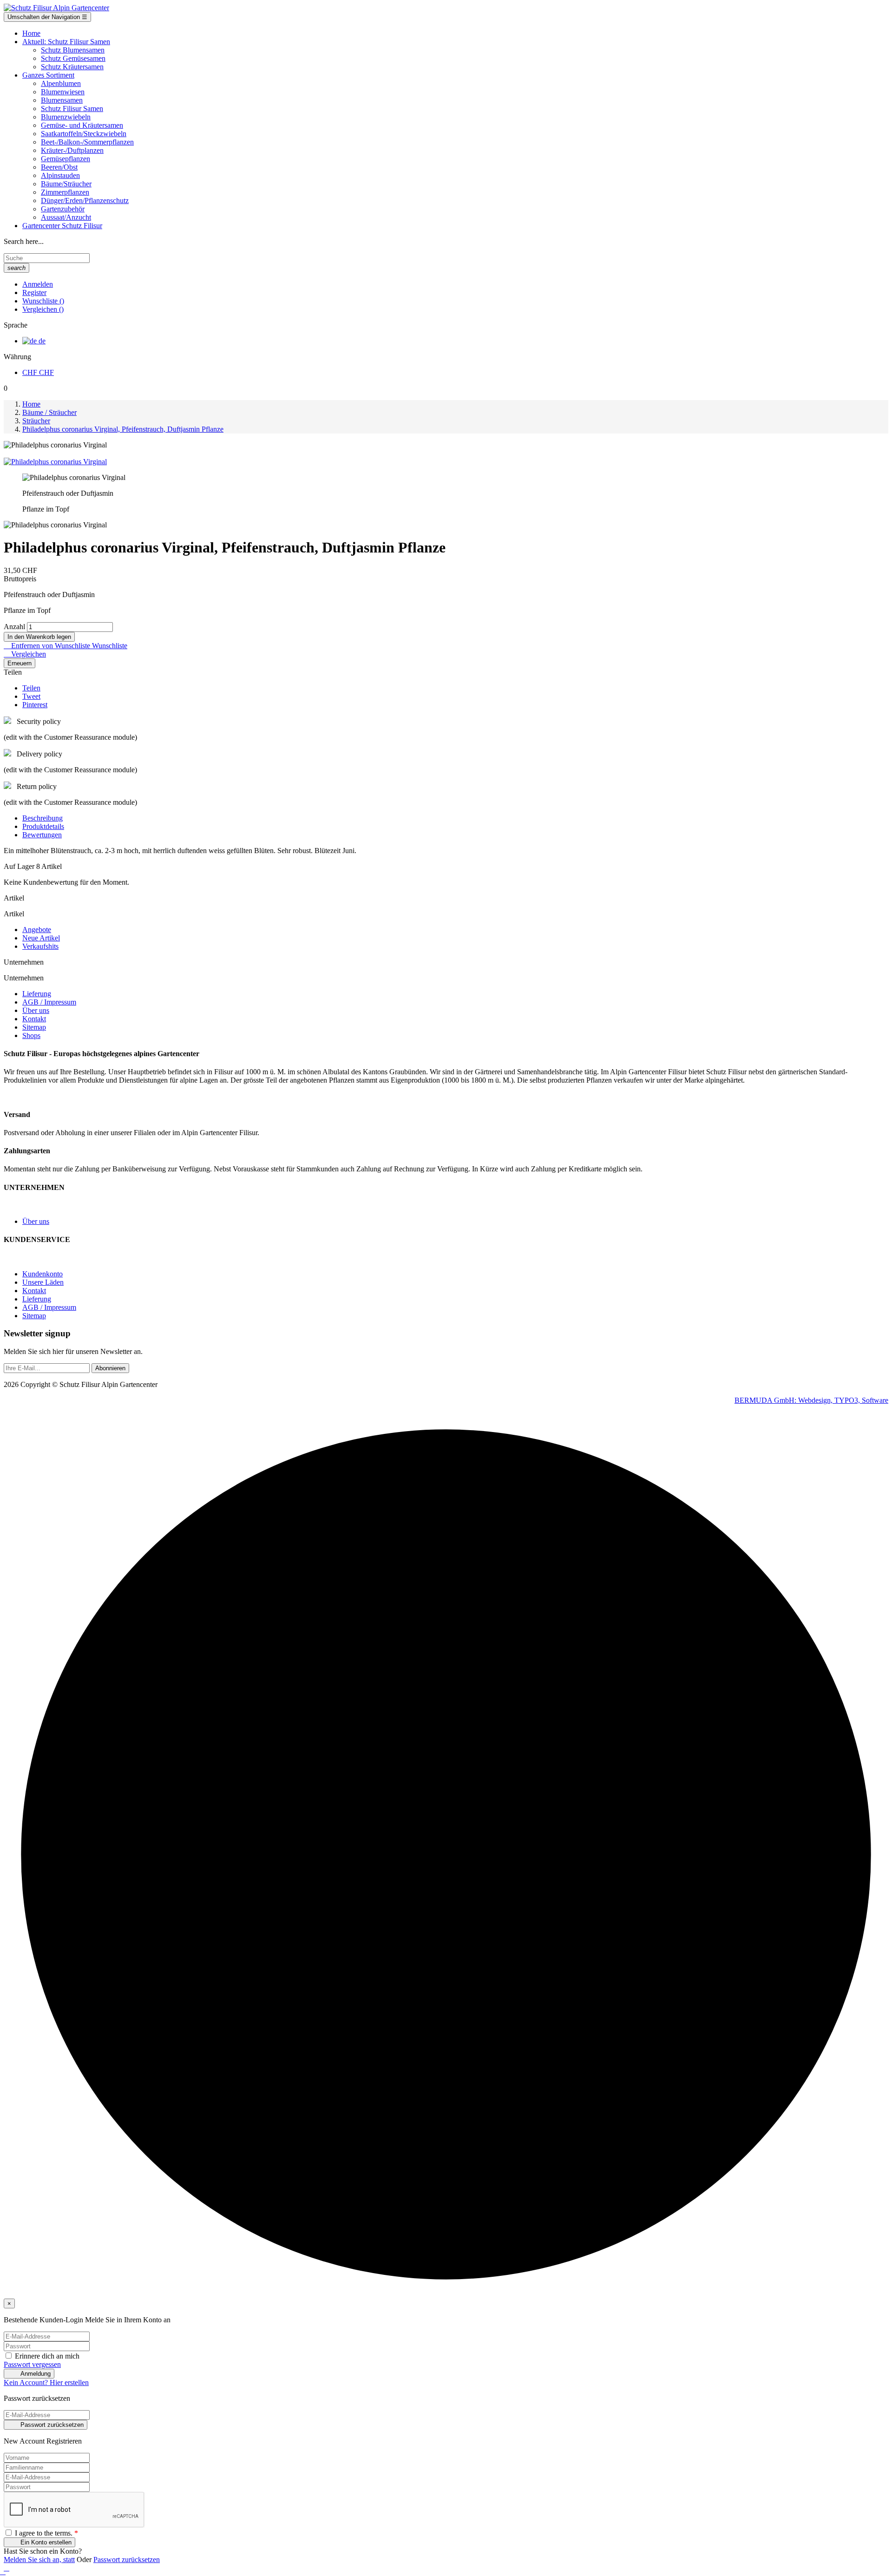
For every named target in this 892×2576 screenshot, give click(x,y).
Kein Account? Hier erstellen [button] (46, 2382)
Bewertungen (42, 835)
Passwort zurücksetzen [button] (127, 2560)
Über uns (36, 1010)
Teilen (31, 688)
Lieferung (37, 994)
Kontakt (34, 1019)
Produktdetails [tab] (43, 826)
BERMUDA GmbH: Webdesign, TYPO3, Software (811, 1400)
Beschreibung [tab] (43, 818)
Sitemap (34, 1027)
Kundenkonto (43, 1274)
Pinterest (35, 705)
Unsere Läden (43, 1282)
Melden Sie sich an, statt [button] (39, 2560)
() (43, 301)
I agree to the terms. (46, 2533)
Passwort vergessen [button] (32, 2364)
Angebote (37, 930)
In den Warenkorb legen (39, 637)
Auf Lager (19, 866)
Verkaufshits (40, 946)
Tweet (31, 696)
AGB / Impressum (49, 1002)
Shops (31, 1035)
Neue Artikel (41, 938)
